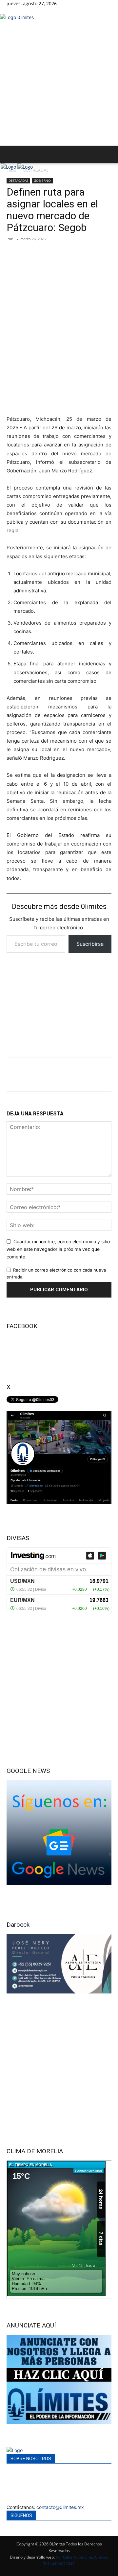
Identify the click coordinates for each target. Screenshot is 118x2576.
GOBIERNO (42, 180)
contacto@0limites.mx (60, 2507)
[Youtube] (18, 10)
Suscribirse (90, 944)
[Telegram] (81, 1075)
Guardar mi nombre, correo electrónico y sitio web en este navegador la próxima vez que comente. (58, 1249)
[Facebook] (9, 10)
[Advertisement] (59, 83)
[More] (103, 1075)
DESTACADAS (36, 170)
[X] (14, 10)
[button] (11, 155)
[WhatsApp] (60, 1075)
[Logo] (9, 167)
